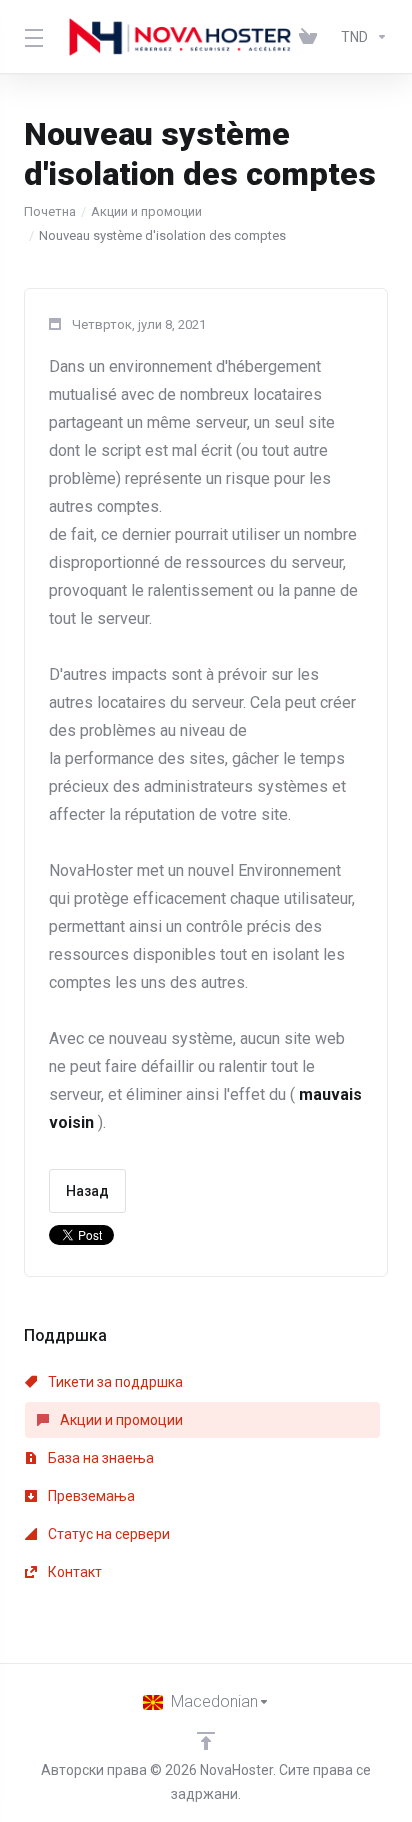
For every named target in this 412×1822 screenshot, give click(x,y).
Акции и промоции (146, 211)
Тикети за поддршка (114, 1382)
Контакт (73, 1572)
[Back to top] (206, 1741)
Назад (87, 1191)
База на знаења (99, 1458)
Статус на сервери (107, 1534)
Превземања (90, 1496)
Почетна (50, 211)
